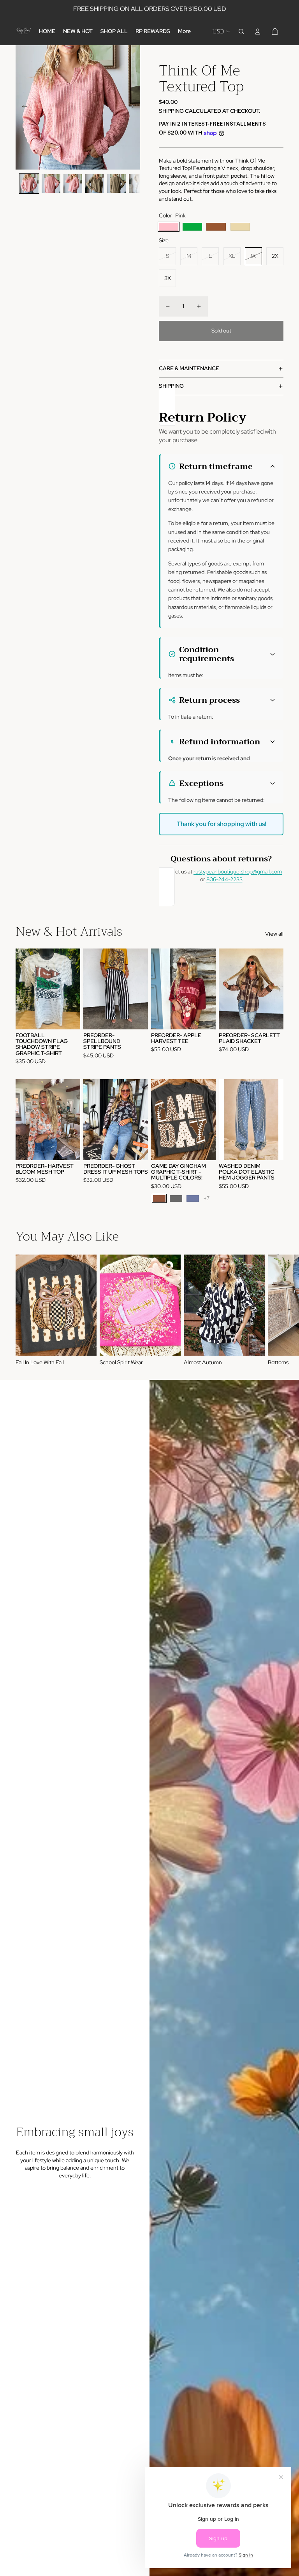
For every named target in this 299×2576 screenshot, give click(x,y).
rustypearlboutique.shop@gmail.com (238, 871)
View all (274, 934)
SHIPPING (171, 386)
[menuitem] (184, 31)
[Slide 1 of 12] (29, 184)
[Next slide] (134, 107)
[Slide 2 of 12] (51, 184)
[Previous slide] (22, 107)
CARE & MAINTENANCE (189, 368)
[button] (222, 466)
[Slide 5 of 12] (116, 184)
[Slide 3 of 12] (73, 184)
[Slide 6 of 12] (138, 184)
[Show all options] (207, 1198)
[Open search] (241, 31)
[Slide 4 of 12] (95, 184)
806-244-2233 (224, 879)
